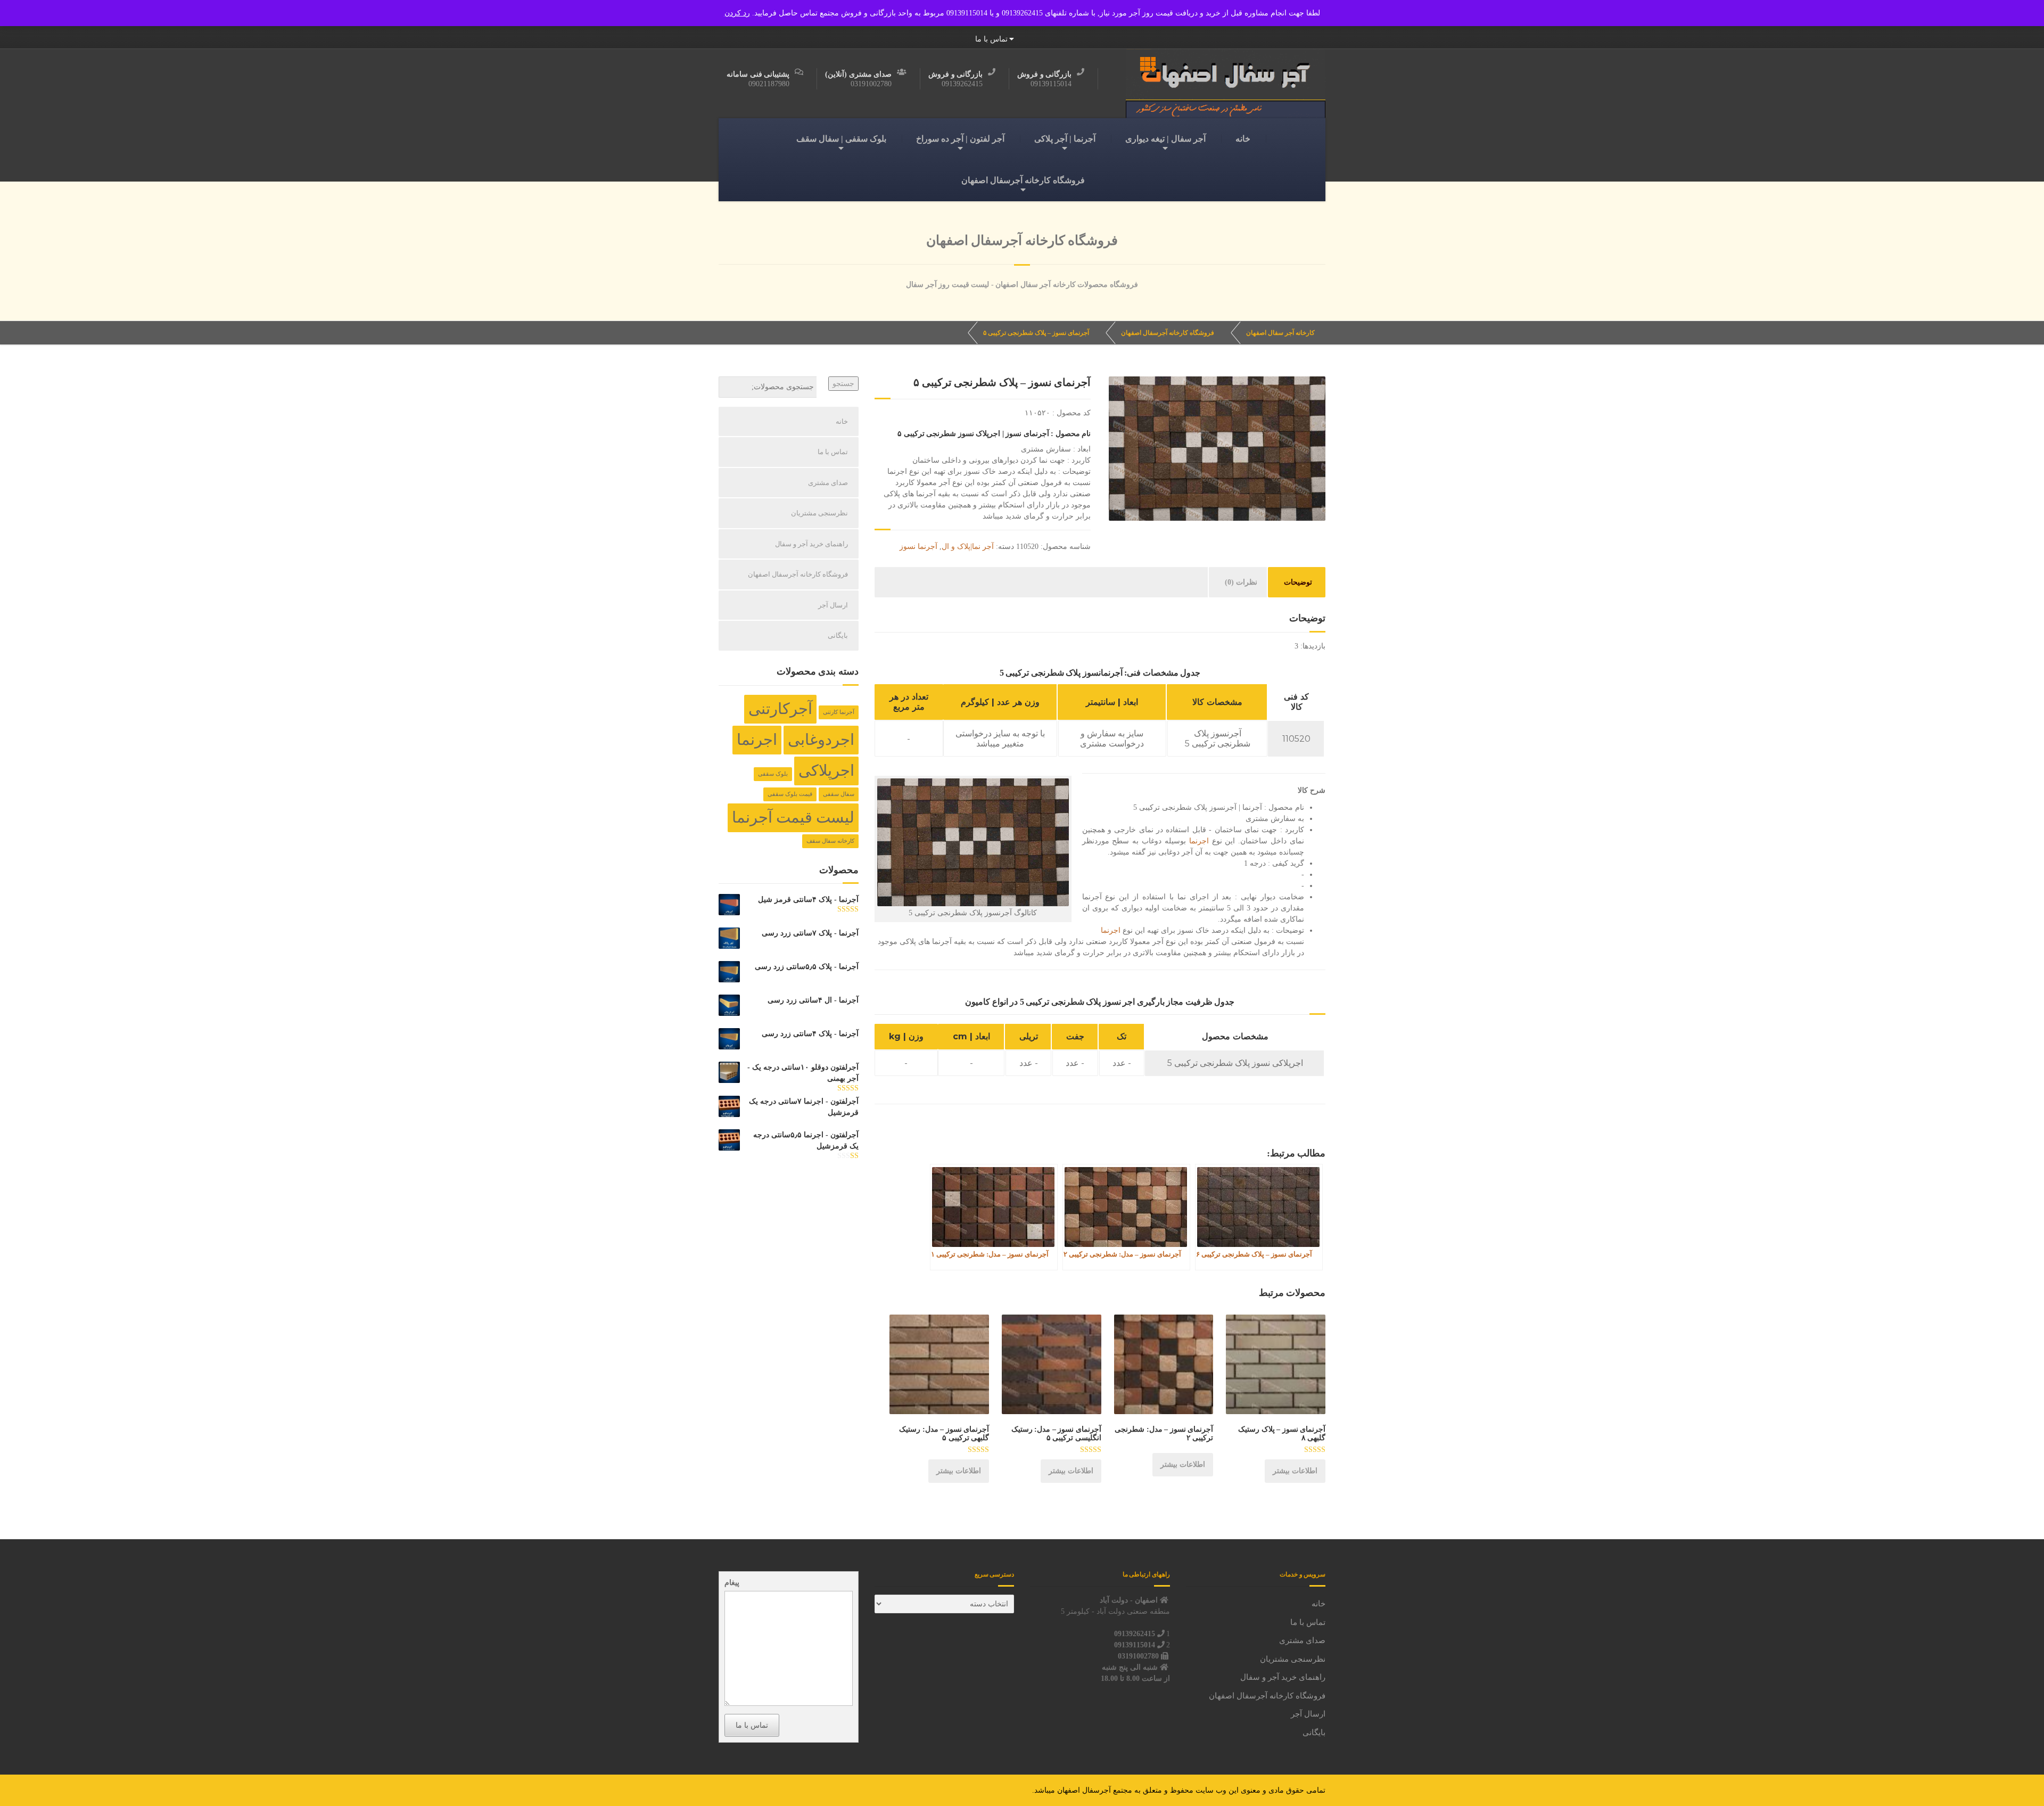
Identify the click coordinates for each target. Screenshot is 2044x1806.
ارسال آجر (833, 605)
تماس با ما (991, 39)
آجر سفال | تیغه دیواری (1165, 139)
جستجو (843, 384)
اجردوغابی (821, 740)
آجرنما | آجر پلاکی (1065, 139)
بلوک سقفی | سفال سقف (841, 139)
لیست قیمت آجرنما (793, 817)
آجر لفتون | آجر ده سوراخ (960, 139)
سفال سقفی (839, 794)
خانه (1243, 139)
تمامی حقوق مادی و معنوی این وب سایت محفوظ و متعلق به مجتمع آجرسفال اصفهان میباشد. (1179, 1790)
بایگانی (838, 635)
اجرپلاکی (826, 770)
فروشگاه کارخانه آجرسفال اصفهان (1023, 180)
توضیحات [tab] (1298, 582)
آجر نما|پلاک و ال (968, 547)
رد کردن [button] (737, 13)
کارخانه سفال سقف (830, 841)
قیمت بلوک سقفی (790, 794)
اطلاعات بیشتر (1295, 1471)
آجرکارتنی (780, 709)
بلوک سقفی (773, 774)
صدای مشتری (828, 483)
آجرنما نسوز (918, 547)
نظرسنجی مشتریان (819, 513)
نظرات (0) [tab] (1241, 582)
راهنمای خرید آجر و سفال (811, 544)
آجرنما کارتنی (839, 712)
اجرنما (1199, 841)
